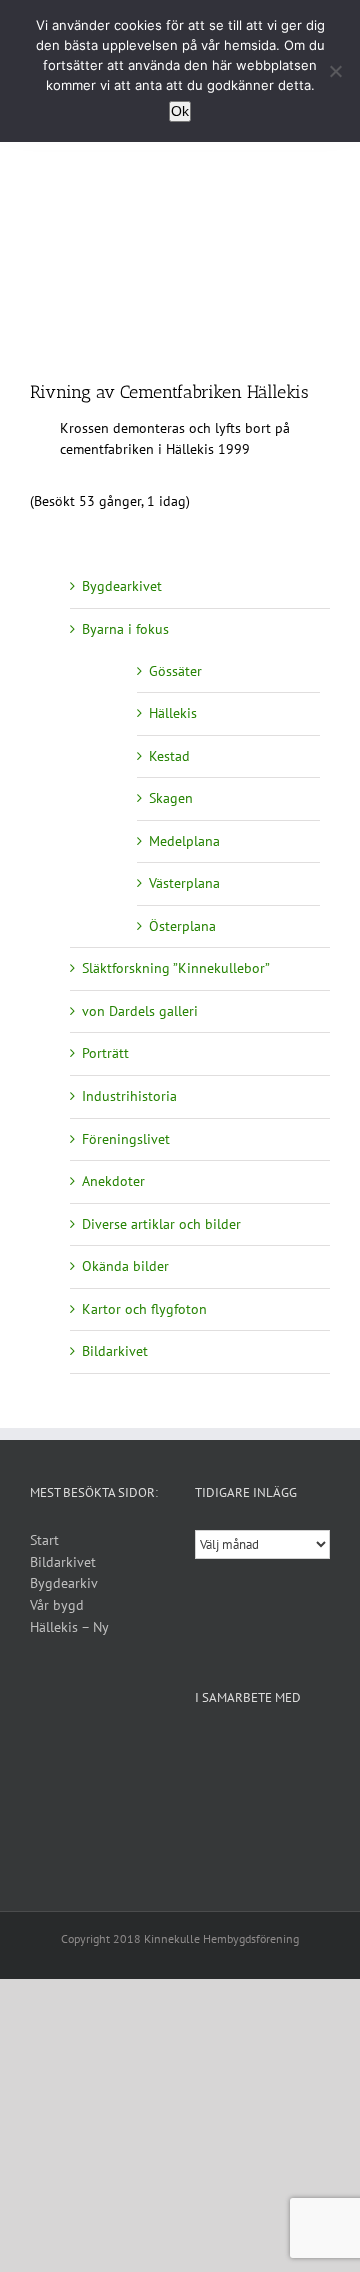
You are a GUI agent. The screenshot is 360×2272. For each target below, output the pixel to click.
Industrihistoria (129, 1096)
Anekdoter (113, 1181)
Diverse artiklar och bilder (161, 1224)
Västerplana (184, 883)
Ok (180, 111)
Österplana (182, 926)
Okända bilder (125, 1266)
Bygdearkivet (122, 586)
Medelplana (184, 841)
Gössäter (175, 671)
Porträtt (105, 1053)
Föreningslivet (126, 1139)
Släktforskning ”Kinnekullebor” (176, 968)
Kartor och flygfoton (144, 1309)
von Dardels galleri (140, 1011)
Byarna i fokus (125, 629)
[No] (335, 71)
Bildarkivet (115, 1351)
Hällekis (173, 713)
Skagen (171, 798)
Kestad (169, 756)
